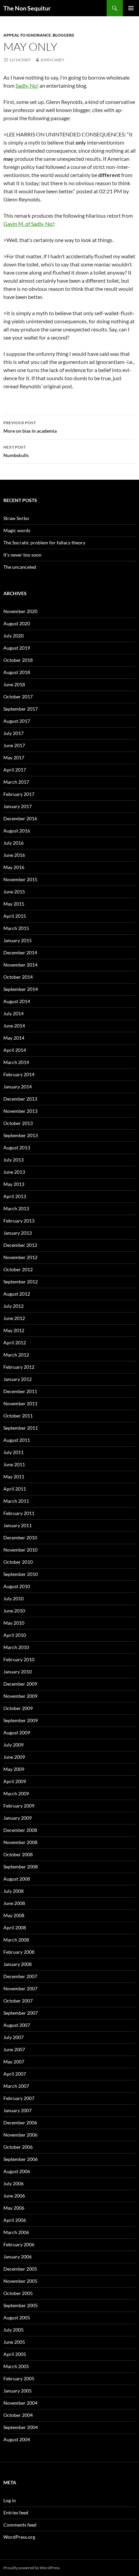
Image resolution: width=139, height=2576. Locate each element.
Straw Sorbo (16, 518)
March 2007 (16, 2086)
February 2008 (19, 1952)
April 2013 (15, 1196)
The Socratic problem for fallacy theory (44, 543)
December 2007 (20, 1976)
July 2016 (13, 843)
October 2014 (18, 977)
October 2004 (18, 2415)
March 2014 (16, 1062)
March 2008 (16, 1940)
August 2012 (17, 1294)
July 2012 (13, 1306)
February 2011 (19, 1513)
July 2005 (13, 2330)
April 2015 (15, 916)
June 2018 (14, 684)
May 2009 (14, 1769)
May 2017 (14, 757)
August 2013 (17, 1148)
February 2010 (19, 1659)
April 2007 (15, 2074)
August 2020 (17, 623)
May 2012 (14, 1330)
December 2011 (20, 1391)
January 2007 (18, 2110)
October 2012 (18, 1269)
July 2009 (13, 1745)
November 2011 (20, 1403)
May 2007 (14, 2062)
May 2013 (14, 1184)
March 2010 (16, 1647)
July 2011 (13, 1452)
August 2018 (17, 672)
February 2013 (19, 1221)
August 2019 (17, 648)
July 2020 (13, 636)
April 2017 (15, 770)
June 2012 (14, 1318)
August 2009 (17, 1733)
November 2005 (20, 2281)
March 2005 (16, 2366)
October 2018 (18, 660)
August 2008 (17, 1879)
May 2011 (14, 1477)
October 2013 (18, 1123)
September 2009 (21, 1720)
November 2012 (20, 1257)
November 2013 (20, 1111)
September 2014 (21, 989)
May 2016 (14, 867)
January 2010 (18, 1672)
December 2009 (20, 1684)
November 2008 (20, 1842)
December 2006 (20, 2123)
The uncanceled (20, 567)
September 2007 (21, 2013)
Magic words (17, 530)
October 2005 (18, 2293)
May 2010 (14, 1623)
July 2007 (13, 2037)
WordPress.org (19, 2537)
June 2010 (14, 1611)
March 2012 (16, 1355)
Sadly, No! (27, 85)
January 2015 (18, 940)
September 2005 (21, 2305)
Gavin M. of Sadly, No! (29, 224)
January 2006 (18, 2257)
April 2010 (15, 1635)
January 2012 (18, 1379)
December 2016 (20, 818)
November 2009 (20, 1696)
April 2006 (15, 2220)
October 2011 (18, 1416)
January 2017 (18, 806)
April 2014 (15, 1050)
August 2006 (17, 2171)
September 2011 (21, 1428)
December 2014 (20, 953)
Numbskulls (16, 451)
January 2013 (18, 1233)
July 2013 (13, 1160)
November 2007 (20, 1988)
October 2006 (18, 2147)
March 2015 (16, 928)
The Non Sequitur (27, 8)
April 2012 (15, 1343)
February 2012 (19, 1367)
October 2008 (18, 1854)
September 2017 (21, 709)
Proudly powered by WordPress (32, 2568)
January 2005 (18, 2391)
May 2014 (14, 1038)
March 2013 (16, 1208)
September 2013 (21, 1135)
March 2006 (16, 2232)
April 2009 (15, 1781)
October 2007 (18, 2001)
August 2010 (17, 1586)
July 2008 (13, 1891)
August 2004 (17, 2439)
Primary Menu (131, 8)
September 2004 (21, 2427)
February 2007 (19, 2098)
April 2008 (15, 1928)
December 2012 (20, 1245)
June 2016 (14, 855)
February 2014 (19, 1074)
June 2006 (14, 2196)
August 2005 (17, 2318)
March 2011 (16, 1501)
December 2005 (20, 2269)
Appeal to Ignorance (27, 35)
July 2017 (13, 733)
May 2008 (14, 1915)
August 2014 (17, 1001)
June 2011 (14, 1464)
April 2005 (15, 2354)
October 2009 (18, 1708)
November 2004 (20, 2403)
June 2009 (14, 1757)
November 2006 (20, 2135)
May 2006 (14, 2208)
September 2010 (21, 1574)
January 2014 (18, 1087)
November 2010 (20, 1550)
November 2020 (20, 611)
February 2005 (19, 2378)
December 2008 (20, 1830)
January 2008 (18, 1964)
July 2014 (13, 1013)
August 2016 (17, 831)
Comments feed (20, 2525)
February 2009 (19, 1806)
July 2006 (13, 2183)
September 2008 (21, 1867)
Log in (10, 2500)
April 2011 (15, 1489)
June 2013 (14, 1172)
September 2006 (21, 2159)
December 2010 (20, 1538)
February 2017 (19, 794)
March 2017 (16, 782)
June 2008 (14, 1903)
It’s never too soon (22, 555)
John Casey (52, 60)
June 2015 (14, 892)
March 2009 (16, 1793)
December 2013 (20, 1099)
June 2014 (14, 1026)
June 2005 (14, 2342)
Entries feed (16, 2513)
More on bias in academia (30, 427)
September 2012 (21, 1282)
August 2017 (17, 721)
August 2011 (17, 1440)
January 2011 (18, 1525)
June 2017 (14, 745)
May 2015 (14, 904)
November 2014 (20, 965)
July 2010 (13, 1598)
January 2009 (18, 1818)
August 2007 (17, 2025)
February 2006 (19, 2244)
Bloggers (63, 35)
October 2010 (18, 1562)
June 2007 (14, 2049)
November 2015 (20, 879)
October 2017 (18, 697)
